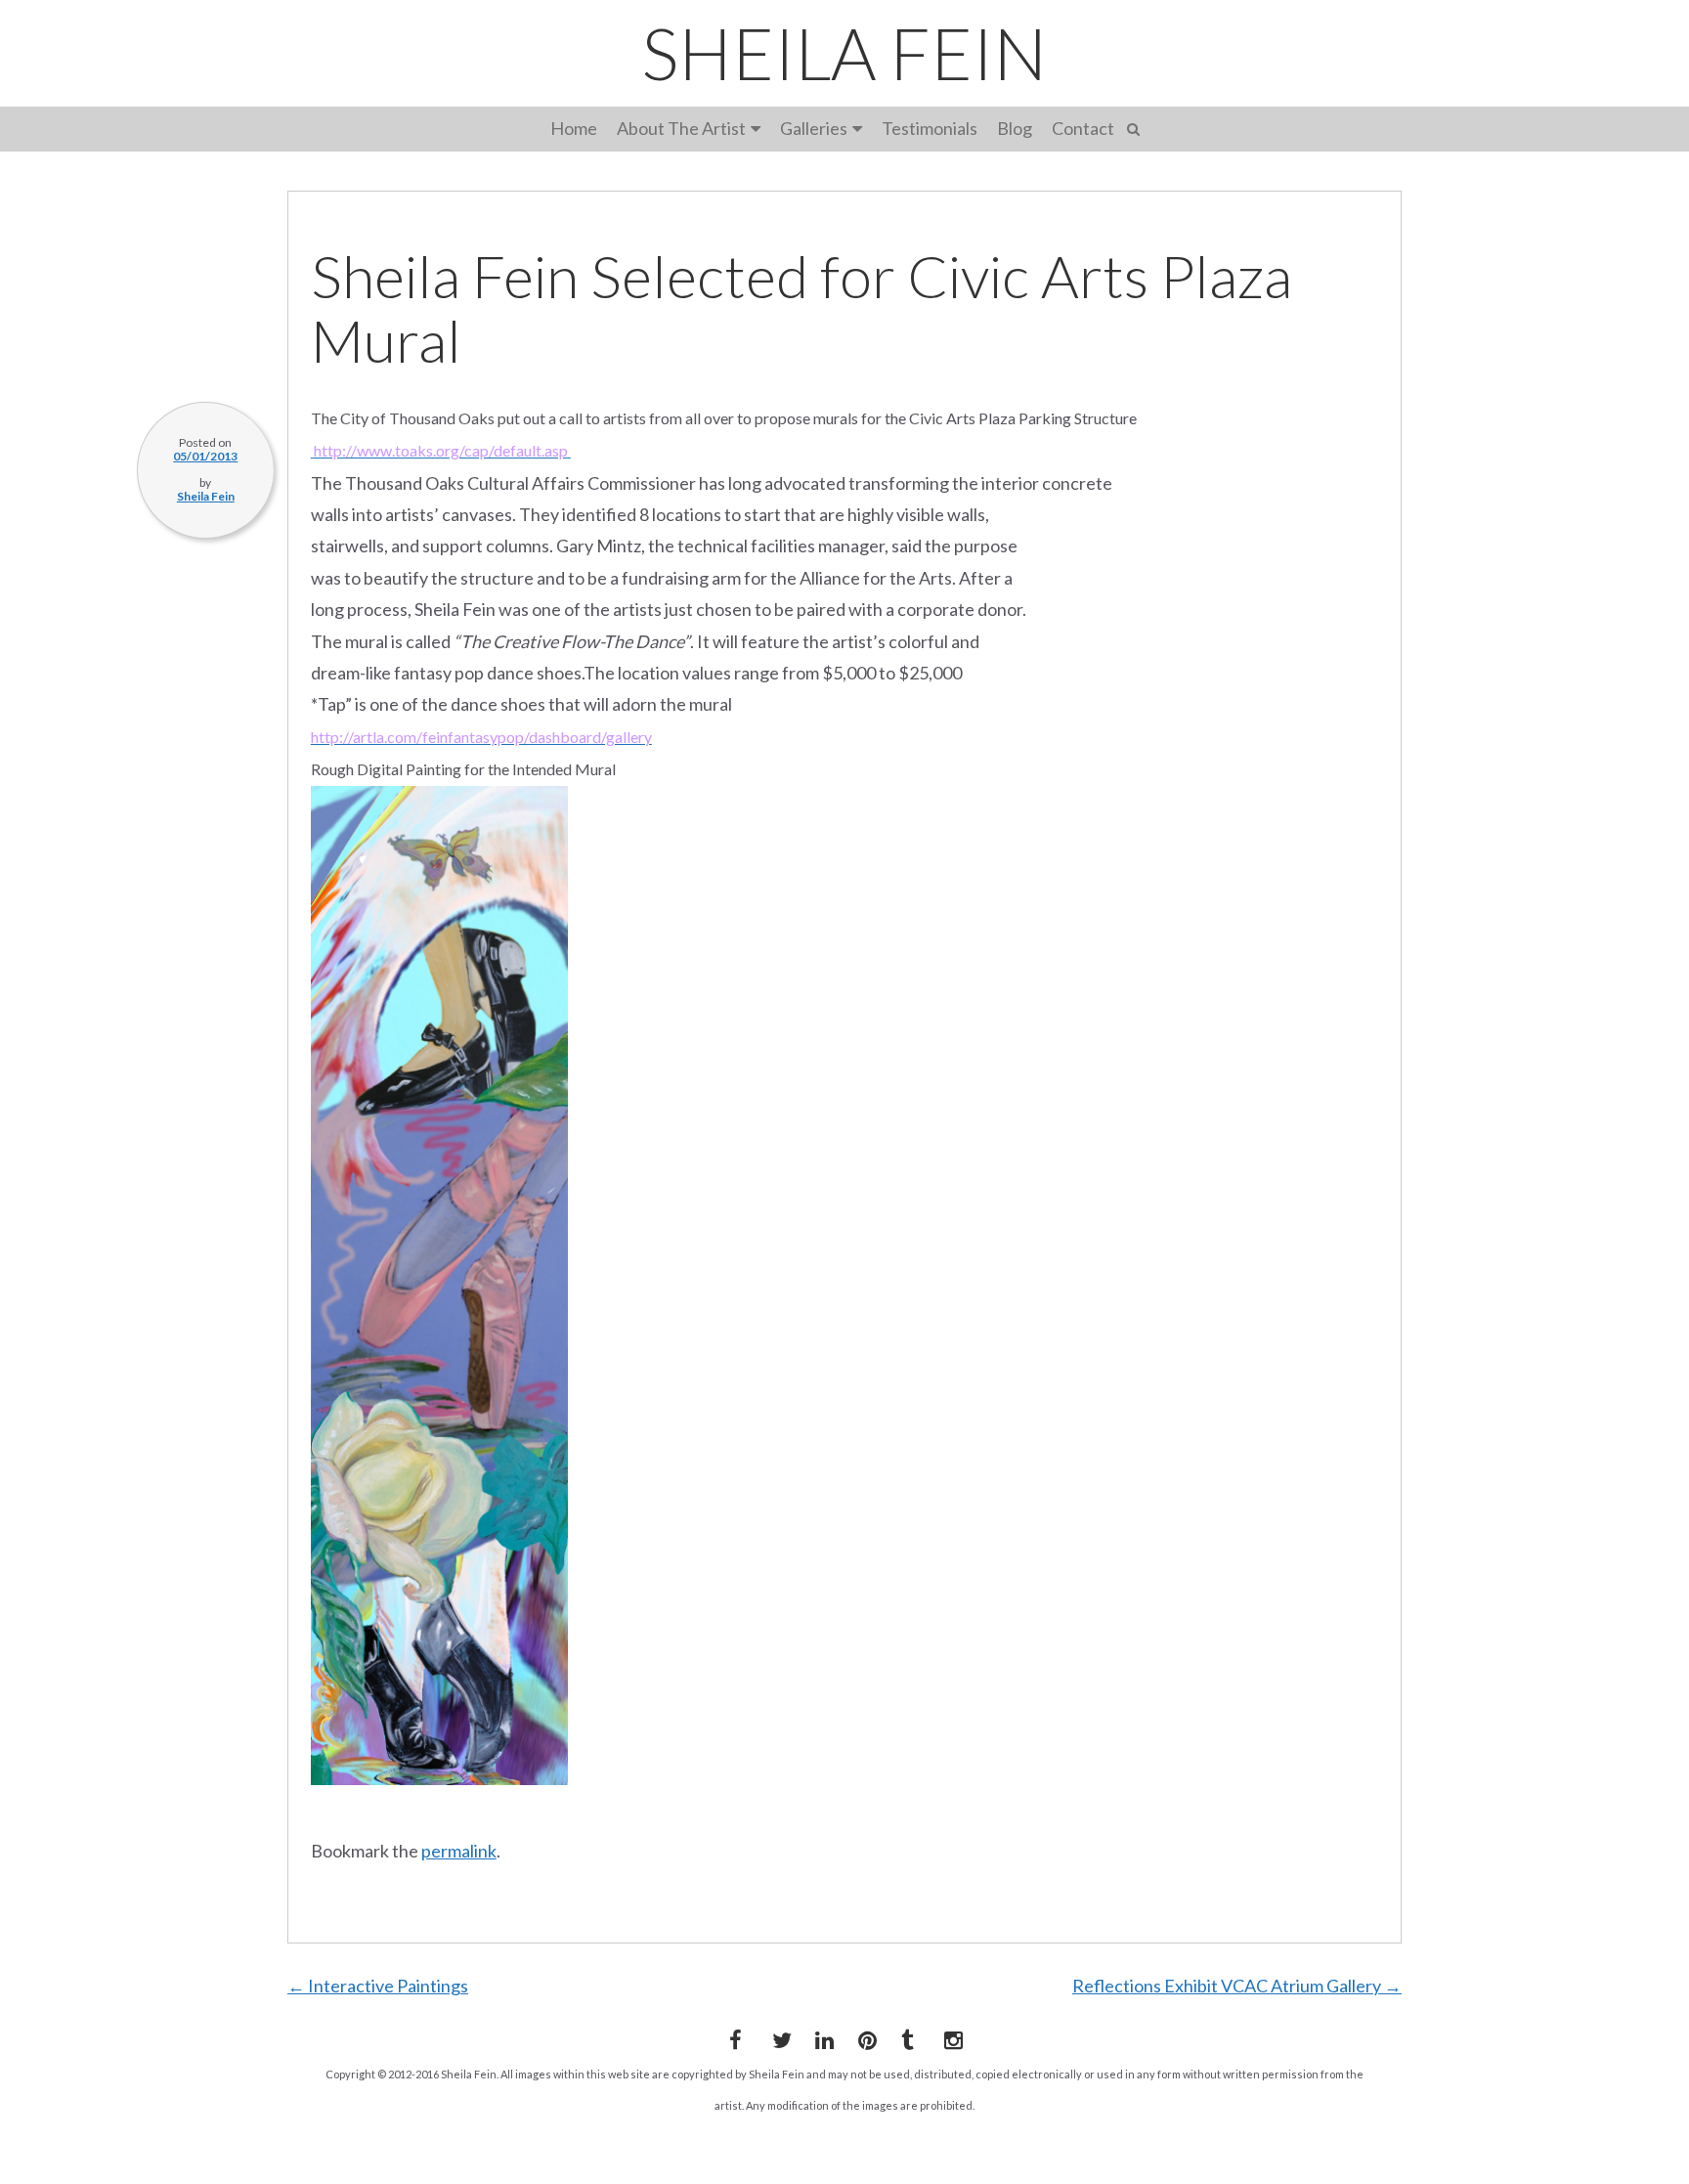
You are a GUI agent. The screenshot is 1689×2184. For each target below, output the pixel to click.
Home (574, 128)
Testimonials (930, 128)
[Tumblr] (907, 2036)
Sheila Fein (206, 496)
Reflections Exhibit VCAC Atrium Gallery (1237, 1986)
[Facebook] (735, 2036)
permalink (459, 1851)
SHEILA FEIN (844, 53)
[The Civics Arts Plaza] (569, 450)
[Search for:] (1136, 127)
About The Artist (681, 128)
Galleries (814, 128)
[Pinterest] (864, 2036)
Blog (1015, 128)
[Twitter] (778, 2036)
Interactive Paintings (378, 1986)
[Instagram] (950, 2036)
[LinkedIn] (821, 2036)
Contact (1083, 128)
